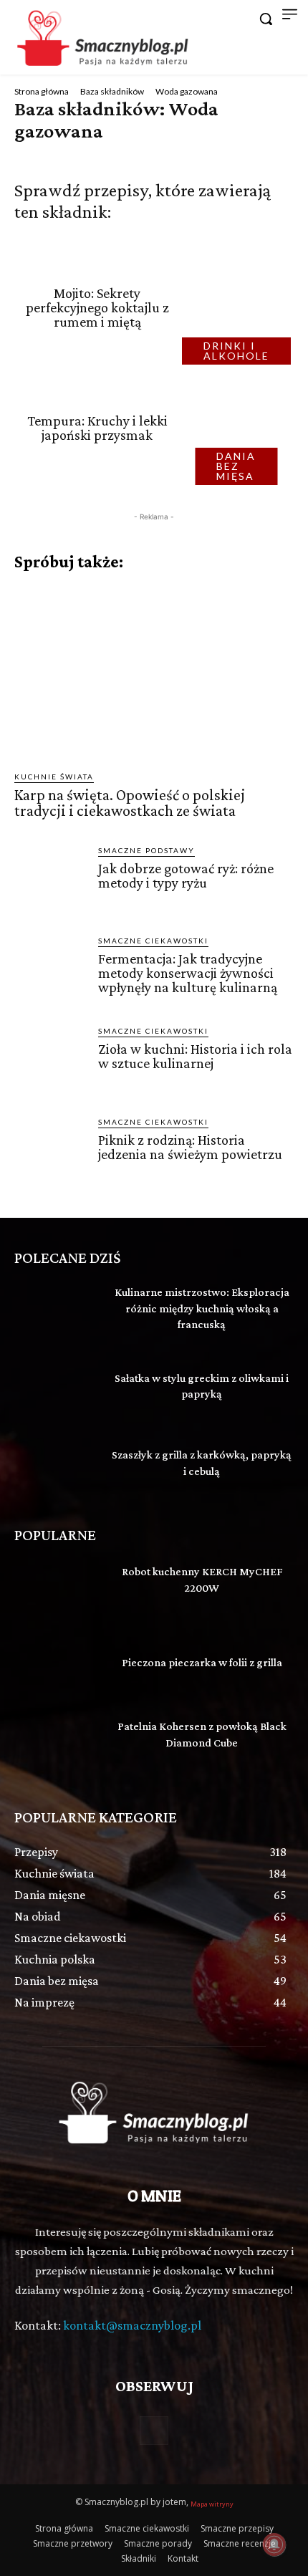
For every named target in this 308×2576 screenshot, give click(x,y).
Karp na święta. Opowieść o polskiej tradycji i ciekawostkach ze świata (130, 803)
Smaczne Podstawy (146, 850)
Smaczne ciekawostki (153, 941)
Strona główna (42, 91)
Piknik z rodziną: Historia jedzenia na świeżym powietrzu (190, 1147)
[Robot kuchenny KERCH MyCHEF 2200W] (56, 1588)
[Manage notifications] (274, 2544)
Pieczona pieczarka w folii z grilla (202, 1662)
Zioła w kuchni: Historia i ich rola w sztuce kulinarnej (195, 1056)
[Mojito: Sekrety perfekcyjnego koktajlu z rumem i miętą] (241, 307)
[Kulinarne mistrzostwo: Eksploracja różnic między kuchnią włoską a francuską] (56, 1311)
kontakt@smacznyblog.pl (132, 2325)
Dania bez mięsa (236, 466)
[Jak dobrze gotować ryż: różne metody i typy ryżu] (50, 881)
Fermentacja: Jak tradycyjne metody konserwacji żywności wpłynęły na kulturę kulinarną (188, 973)
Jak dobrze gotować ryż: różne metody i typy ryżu (186, 875)
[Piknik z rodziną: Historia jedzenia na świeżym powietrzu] (50, 1152)
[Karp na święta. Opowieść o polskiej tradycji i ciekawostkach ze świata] (154, 671)
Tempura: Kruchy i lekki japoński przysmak (97, 428)
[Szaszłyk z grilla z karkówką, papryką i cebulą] (56, 1466)
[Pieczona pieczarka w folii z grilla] (56, 1666)
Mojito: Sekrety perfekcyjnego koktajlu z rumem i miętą (97, 307)
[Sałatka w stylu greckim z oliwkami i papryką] (56, 1388)
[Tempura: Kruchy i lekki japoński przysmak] (241, 428)
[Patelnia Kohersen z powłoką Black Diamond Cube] (56, 1743)
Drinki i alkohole (236, 351)
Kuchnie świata (54, 777)
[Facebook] (154, 2430)
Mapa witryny (212, 2504)
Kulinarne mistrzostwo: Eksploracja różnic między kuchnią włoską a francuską (202, 1308)
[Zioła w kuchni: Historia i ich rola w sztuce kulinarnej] (50, 1061)
